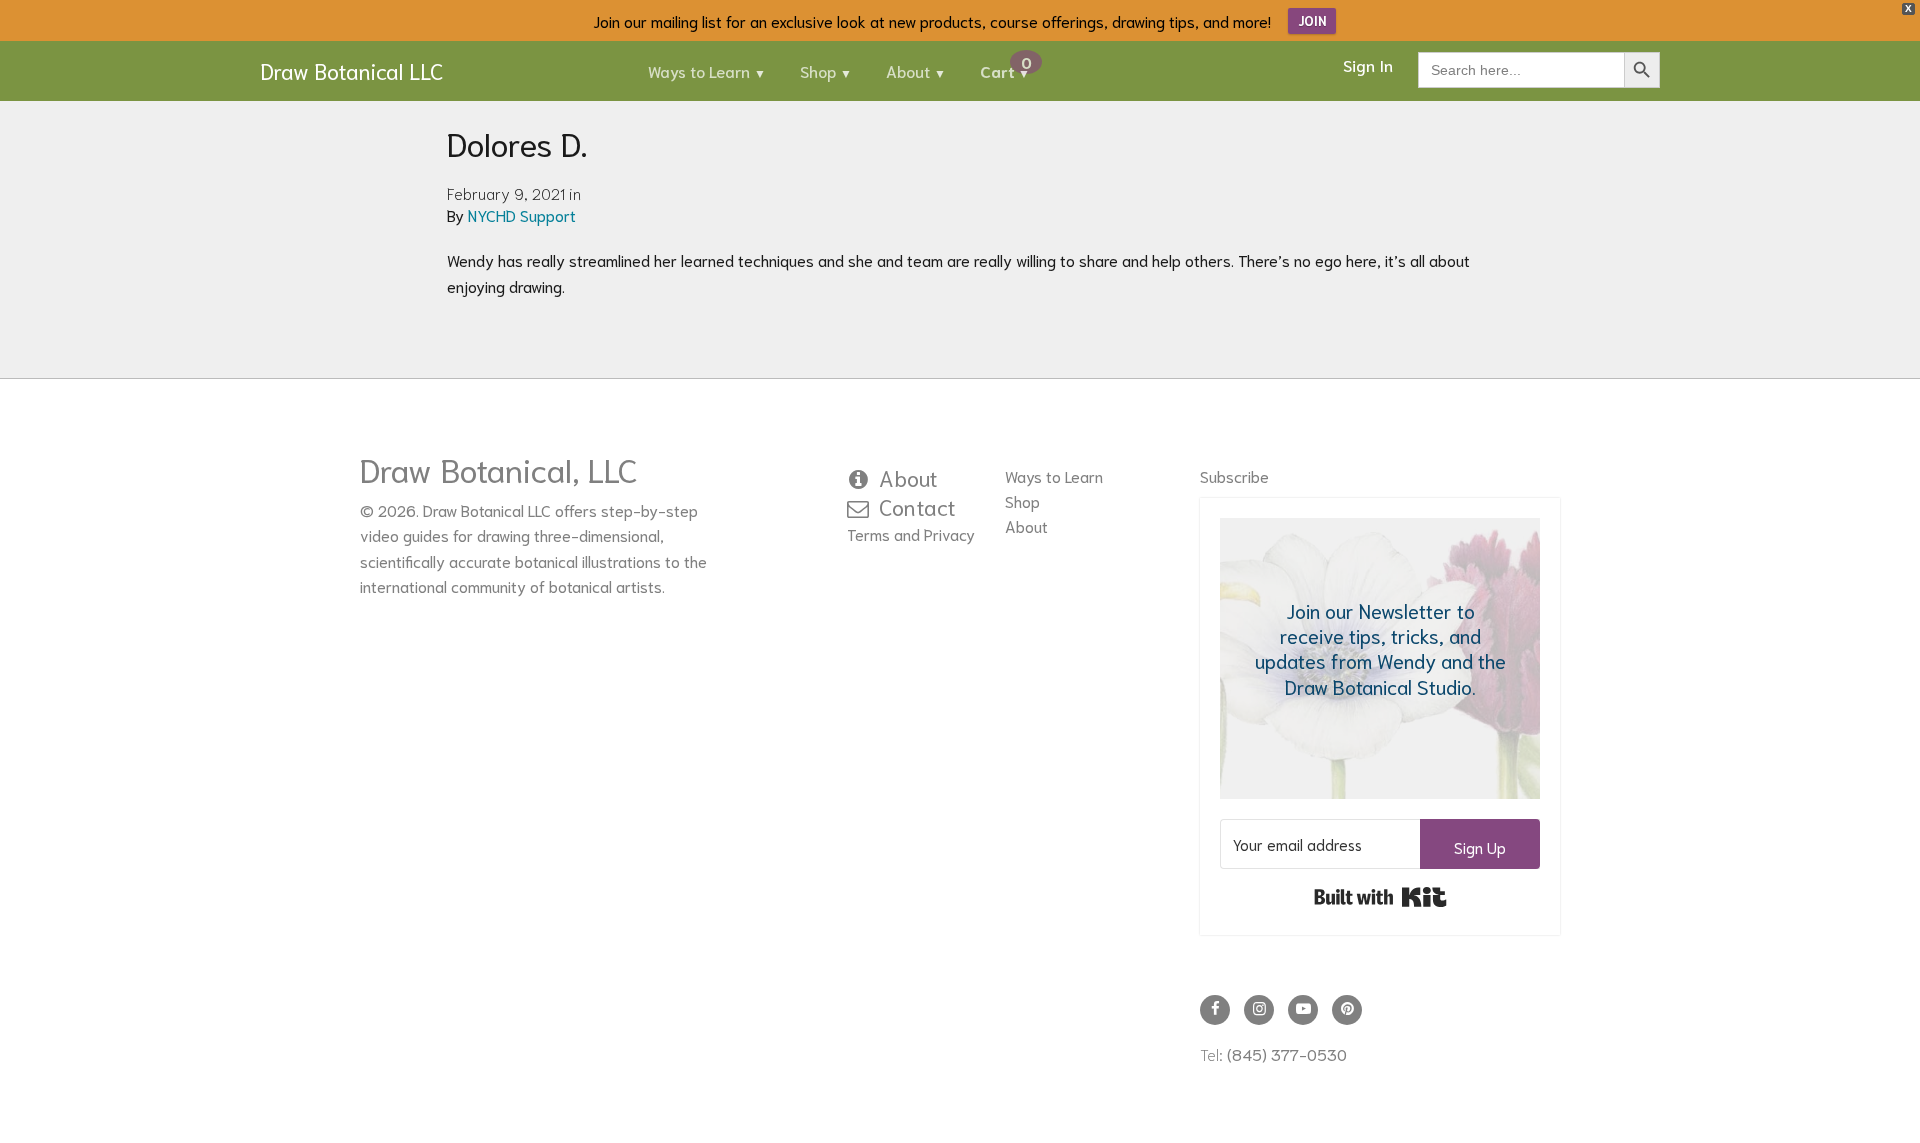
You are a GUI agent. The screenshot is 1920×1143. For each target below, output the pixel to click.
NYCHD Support (522, 214)
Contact (917, 506)
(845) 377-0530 (1287, 1053)
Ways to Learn (699, 70)
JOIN (1312, 20)
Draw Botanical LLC (352, 70)
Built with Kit (1380, 897)
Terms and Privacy (911, 533)
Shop (818, 70)
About (908, 70)
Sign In (1368, 64)
